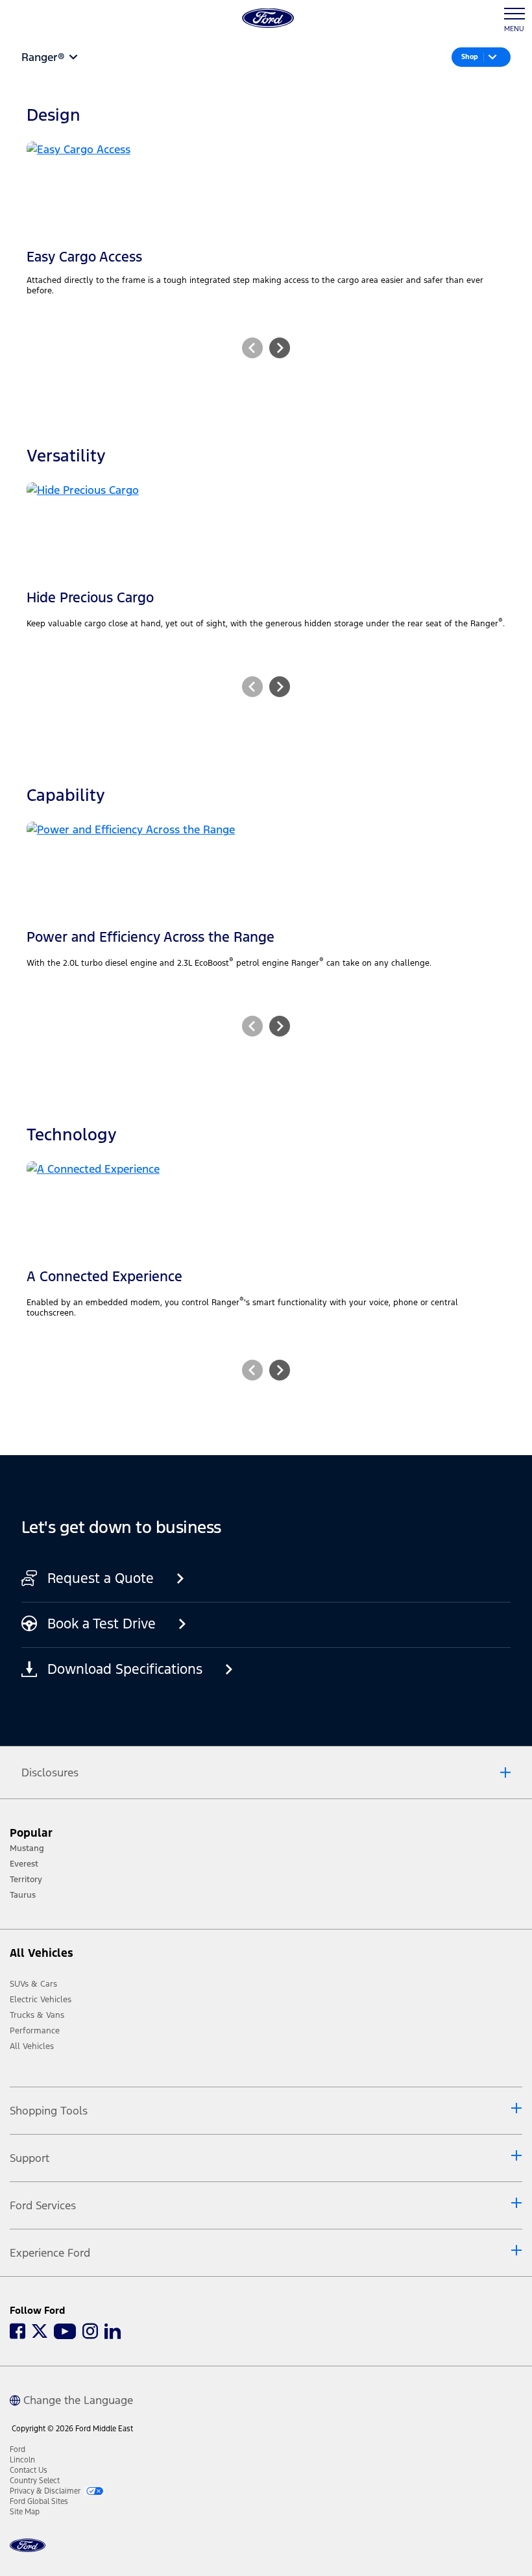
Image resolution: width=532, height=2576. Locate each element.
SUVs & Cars (33, 1984)
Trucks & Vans (37, 2015)
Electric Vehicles (41, 2000)
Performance (35, 2031)
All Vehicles (32, 2046)
